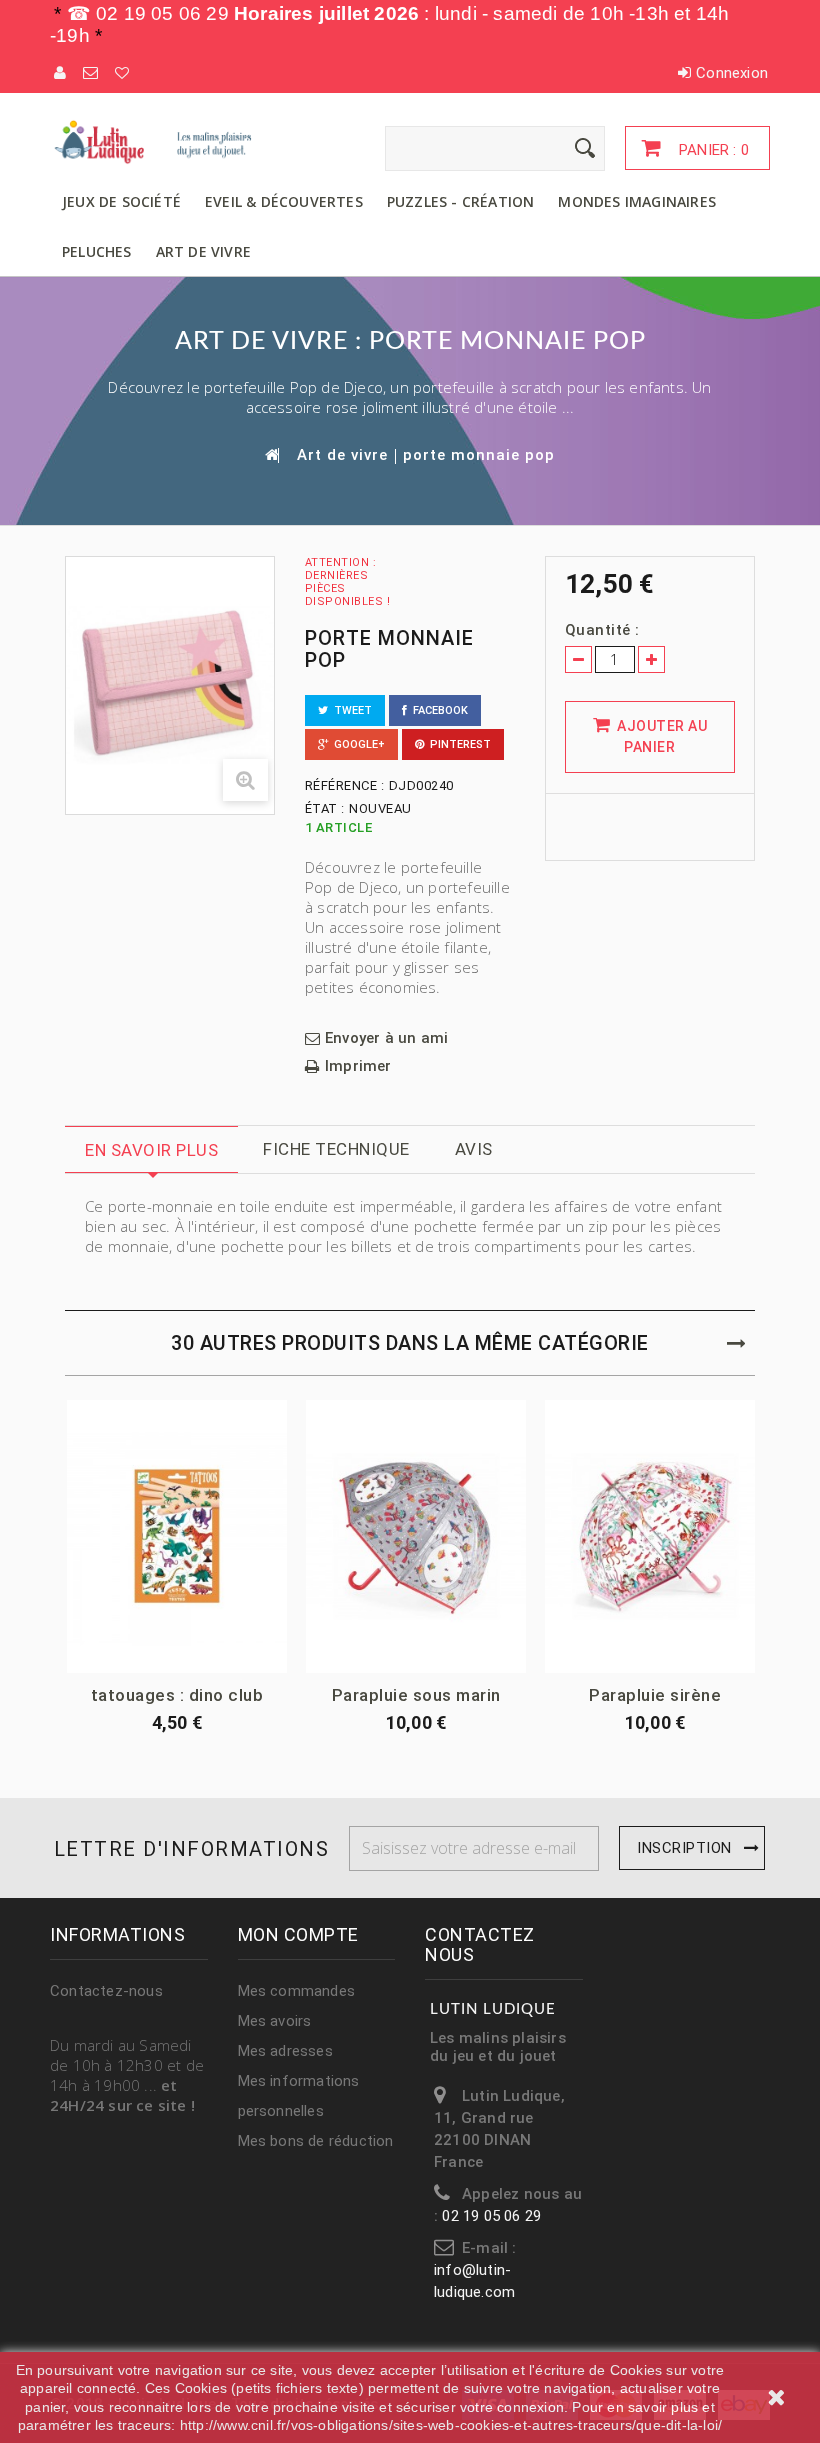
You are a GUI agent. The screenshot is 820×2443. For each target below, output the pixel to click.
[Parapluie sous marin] (416, 1536)
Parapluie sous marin (416, 1695)
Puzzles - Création (461, 201)
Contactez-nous (106, 1991)
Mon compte (298, 1934)
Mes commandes (297, 1991)
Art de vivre (203, 251)
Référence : (345, 785)
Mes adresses (285, 2051)
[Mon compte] (61, 73)
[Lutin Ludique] (160, 141)
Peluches (97, 251)
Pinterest (457, 744)
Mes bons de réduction (316, 2141)
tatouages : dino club (177, 1695)
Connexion (732, 73)
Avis (474, 1149)
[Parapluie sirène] (655, 1536)
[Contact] (91, 73)
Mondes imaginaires (637, 201)
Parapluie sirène (655, 1695)
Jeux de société (121, 201)
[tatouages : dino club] (177, 1536)
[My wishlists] (123, 73)
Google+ (356, 744)
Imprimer (358, 1066)
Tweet (350, 710)
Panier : (712, 150)
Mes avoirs (275, 2021)
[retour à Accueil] (271, 454)
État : (325, 808)
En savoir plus (151, 1150)
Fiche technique (336, 1149)
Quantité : (602, 630)
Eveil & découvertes (284, 201)
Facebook (437, 710)
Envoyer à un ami (386, 1038)
